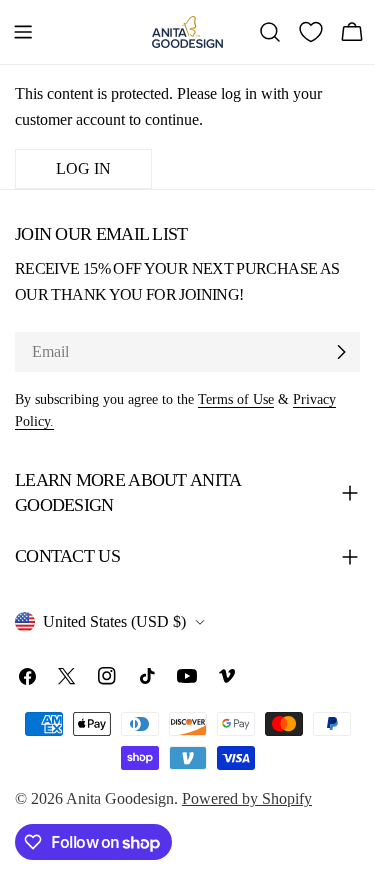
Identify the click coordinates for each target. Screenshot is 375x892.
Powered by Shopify (247, 798)
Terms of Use (236, 399)
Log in (83, 168)
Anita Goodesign (120, 798)
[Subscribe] (341, 352)
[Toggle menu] (23, 32)
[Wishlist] (311, 32)
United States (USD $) (114, 621)
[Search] (270, 32)
